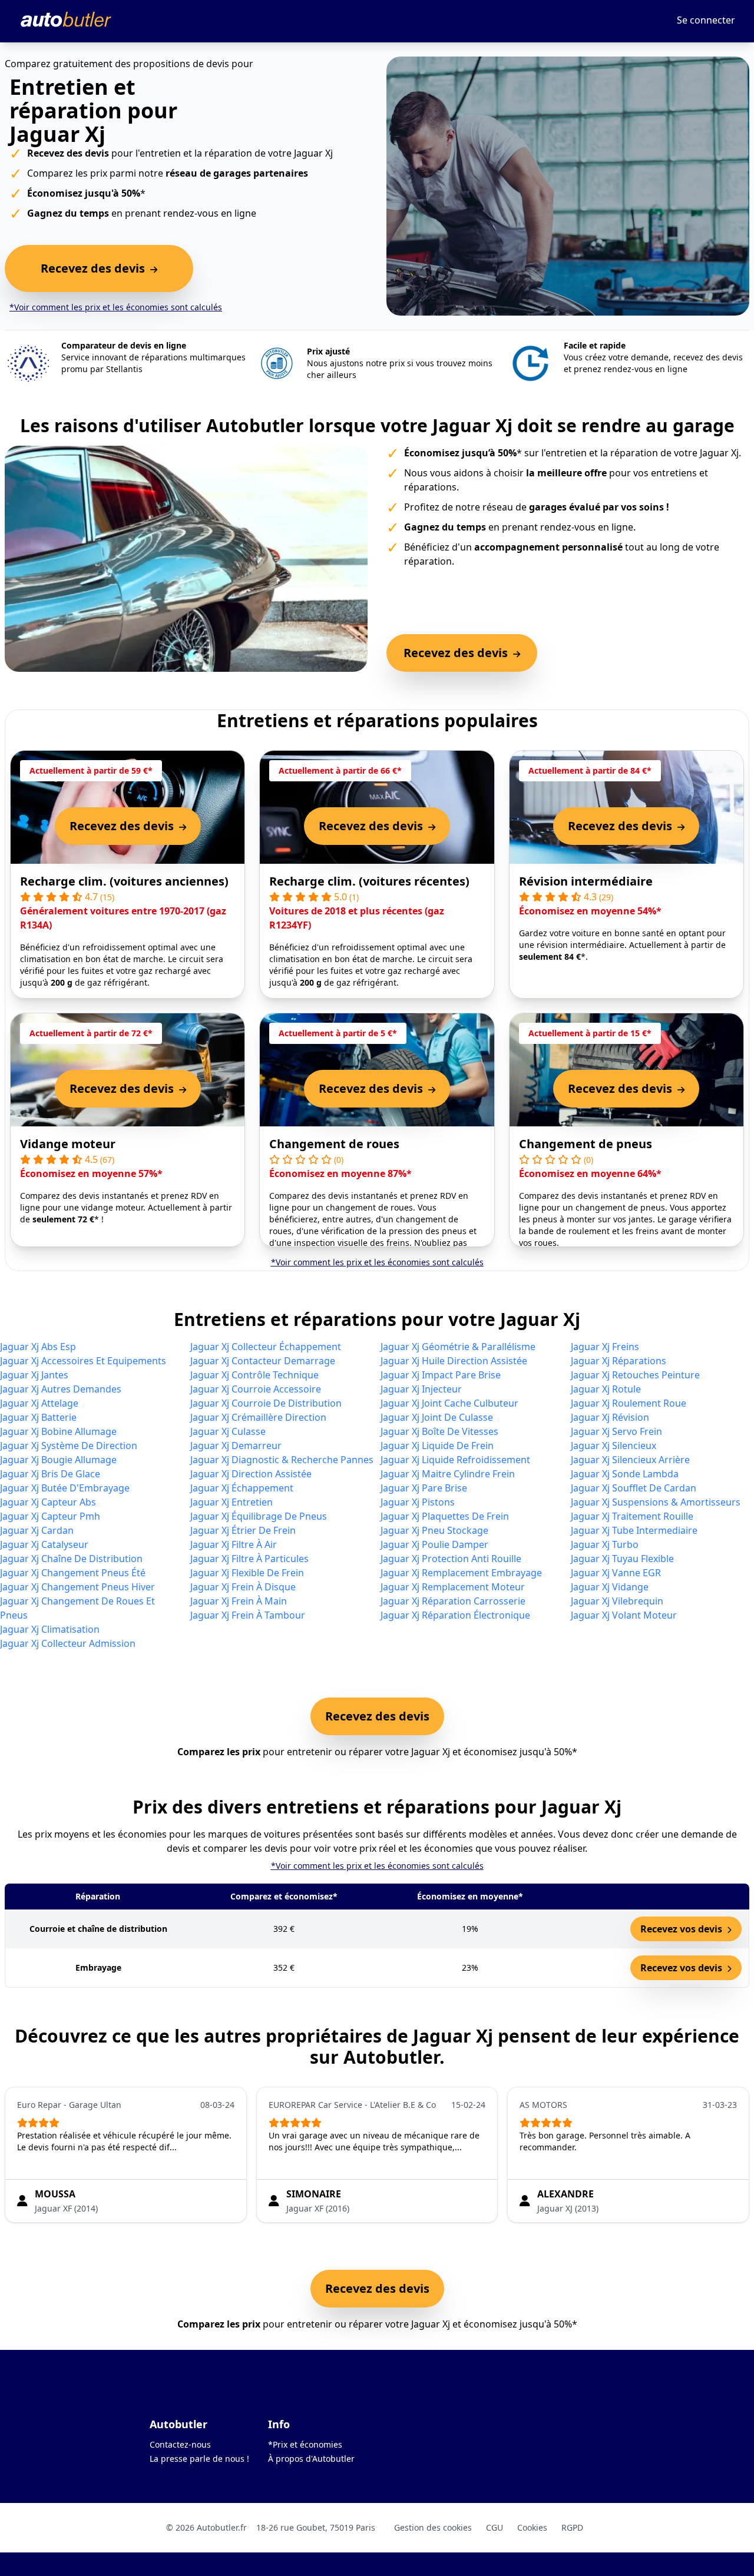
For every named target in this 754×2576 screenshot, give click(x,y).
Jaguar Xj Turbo (605, 1544)
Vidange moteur (68, 1144)
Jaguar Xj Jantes (34, 1375)
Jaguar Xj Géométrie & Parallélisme (458, 1347)
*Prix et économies (305, 2444)
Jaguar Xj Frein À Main (239, 1601)
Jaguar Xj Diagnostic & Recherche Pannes (282, 1460)
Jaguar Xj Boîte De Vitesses (439, 1431)
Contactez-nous (180, 2444)
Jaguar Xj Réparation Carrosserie (453, 1601)
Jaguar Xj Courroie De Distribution (266, 1403)
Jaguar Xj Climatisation (50, 1629)
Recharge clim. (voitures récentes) (369, 881)
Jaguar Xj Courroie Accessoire (256, 1389)
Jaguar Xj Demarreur (236, 1446)
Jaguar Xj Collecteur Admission (68, 1643)
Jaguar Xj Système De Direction (69, 1446)
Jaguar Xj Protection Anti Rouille (451, 1559)
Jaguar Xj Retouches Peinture (635, 1375)
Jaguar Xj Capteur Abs (48, 1502)
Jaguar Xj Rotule (606, 1389)
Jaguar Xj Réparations (619, 1361)
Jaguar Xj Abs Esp (38, 1347)
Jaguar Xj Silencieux (614, 1446)
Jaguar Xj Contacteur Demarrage (263, 1361)
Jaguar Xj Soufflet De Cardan (634, 1488)
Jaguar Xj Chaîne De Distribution (71, 1559)
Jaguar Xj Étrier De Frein (243, 1530)
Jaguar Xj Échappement (242, 1488)
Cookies (532, 2527)
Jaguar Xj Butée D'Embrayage (65, 1488)
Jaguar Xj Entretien (232, 1502)
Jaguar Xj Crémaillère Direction (258, 1417)
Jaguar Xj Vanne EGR (616, 1573)
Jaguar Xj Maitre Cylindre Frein (448, 1474)
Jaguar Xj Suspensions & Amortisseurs (656, 1502)
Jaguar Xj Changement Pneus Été (73, 1573)
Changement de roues (334, 1144)
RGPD (572, 2527)
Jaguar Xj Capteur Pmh (50, 1516)
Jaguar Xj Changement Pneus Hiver (77, 1587)
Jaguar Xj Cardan (37, 1530)
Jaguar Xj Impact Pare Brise (441, 1375)
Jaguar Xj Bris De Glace (50, 1474)
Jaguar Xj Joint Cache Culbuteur (449, 1403)
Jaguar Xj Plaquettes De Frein (445, 1516)
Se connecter (706, 20)
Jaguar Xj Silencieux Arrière (630, 1460)
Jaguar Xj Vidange (610, 1587)
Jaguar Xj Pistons (418, 1502)
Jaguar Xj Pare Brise (424, 1488)
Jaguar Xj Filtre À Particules (249, 1559)
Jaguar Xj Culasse (228, 1431)
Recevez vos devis (682, 1929)
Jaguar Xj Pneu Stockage (434, 1530)
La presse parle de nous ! (199, 2459)
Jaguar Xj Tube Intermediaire (634, 1530)
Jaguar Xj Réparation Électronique (455, 1615)
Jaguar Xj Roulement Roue (629, 1403)
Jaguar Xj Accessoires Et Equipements (83, 1361)
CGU (495, 2527)
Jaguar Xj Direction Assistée (251, 1474)
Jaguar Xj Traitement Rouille (632, 1516)
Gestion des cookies (433, 2527)
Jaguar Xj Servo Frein (616, 1431)
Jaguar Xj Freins (605, 1347)
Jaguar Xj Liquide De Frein (437, 1446)
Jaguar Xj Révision (610, 1417)
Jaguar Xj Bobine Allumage (58, 1431)
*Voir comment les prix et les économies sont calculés (116, 307)
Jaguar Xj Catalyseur (44, 1544)
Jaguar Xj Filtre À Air (234, 1544)
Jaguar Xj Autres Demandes (61, 1389)
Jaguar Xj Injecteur (421, 1389)
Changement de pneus (586, 1144)
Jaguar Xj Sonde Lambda (625, 1474)
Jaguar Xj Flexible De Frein (247, 1573)
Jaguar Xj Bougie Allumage (58, 1460)
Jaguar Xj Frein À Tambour (248, 1615)
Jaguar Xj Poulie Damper (434, 1544)
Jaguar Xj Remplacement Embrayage (461, 1573)
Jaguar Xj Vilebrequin (617, 1601)
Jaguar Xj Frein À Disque (243, 1587)
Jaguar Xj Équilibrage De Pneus (259, 1516)
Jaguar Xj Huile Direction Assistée (454, 1361)
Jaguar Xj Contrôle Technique (254, 1375)
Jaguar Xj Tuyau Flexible (622, 1559)
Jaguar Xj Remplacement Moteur (453, 1587)
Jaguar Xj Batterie (38, 1417)
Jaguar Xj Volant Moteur (624, 1615)
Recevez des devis (377, 1716)
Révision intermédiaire (586, 881)
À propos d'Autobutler (311, 2459)
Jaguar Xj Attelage (39, 1403)
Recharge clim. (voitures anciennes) (124, 881)
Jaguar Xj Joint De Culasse (437, 1417)
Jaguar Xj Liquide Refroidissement (455, 1460)
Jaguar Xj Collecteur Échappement (266, 1347)
